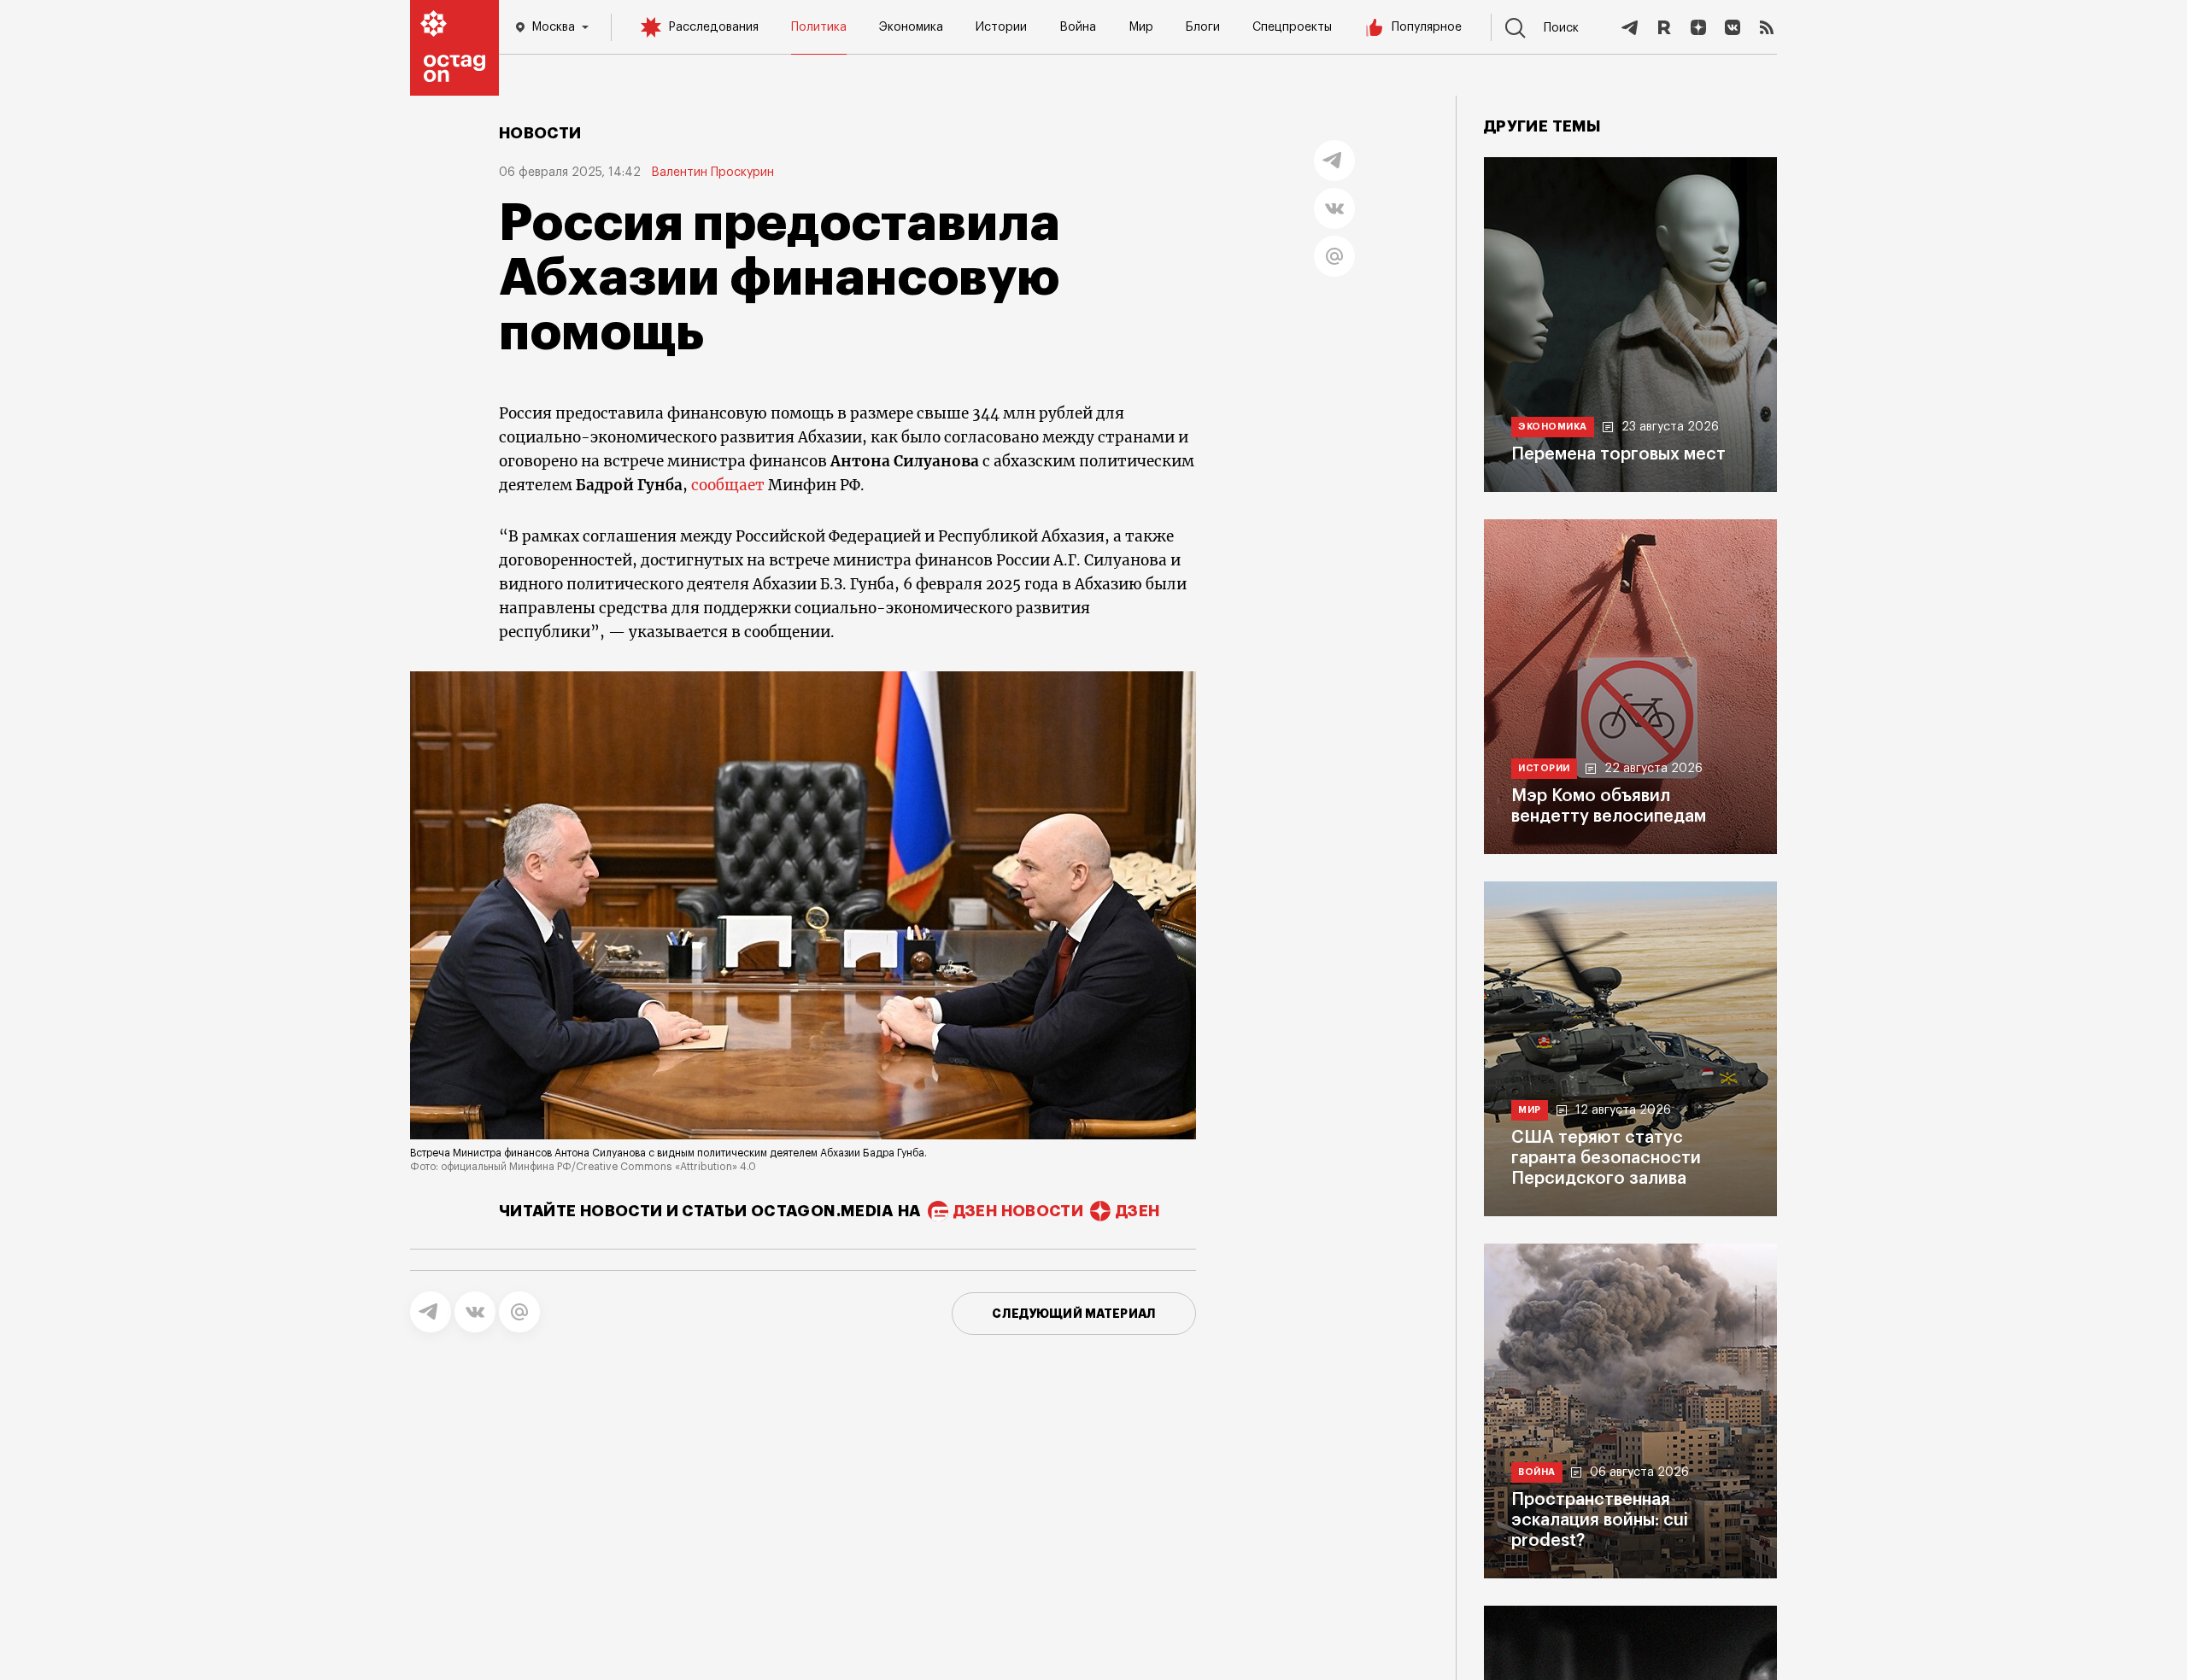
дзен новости (1018, 1211)
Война (1078, 27)
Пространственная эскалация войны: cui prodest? (1600, 1520)
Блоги (1203, 27)
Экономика (911, 27)
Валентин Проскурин (712, 173)
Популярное (1427, 27)
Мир (1141, 27)
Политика (819, 27)
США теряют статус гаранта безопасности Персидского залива (1606, 1158)
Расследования (713, 27)
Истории (1001, 27)
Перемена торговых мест (1618, 454)
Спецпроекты (1292, 27)
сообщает (728, 485)
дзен (1137, 1211)
